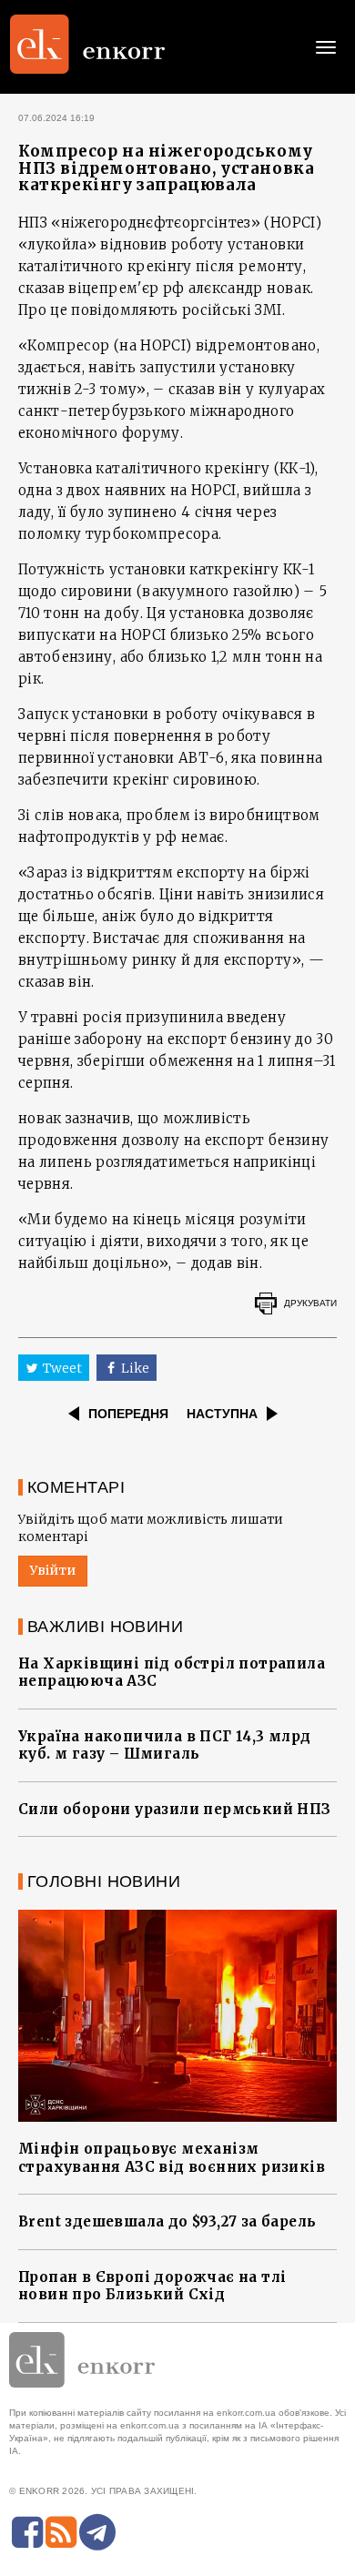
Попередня (128, 1414)
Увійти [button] (53, 1570)
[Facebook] (27, 2532)
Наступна (222, 1414)
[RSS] (61, 2532)
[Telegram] (97, 2532)
